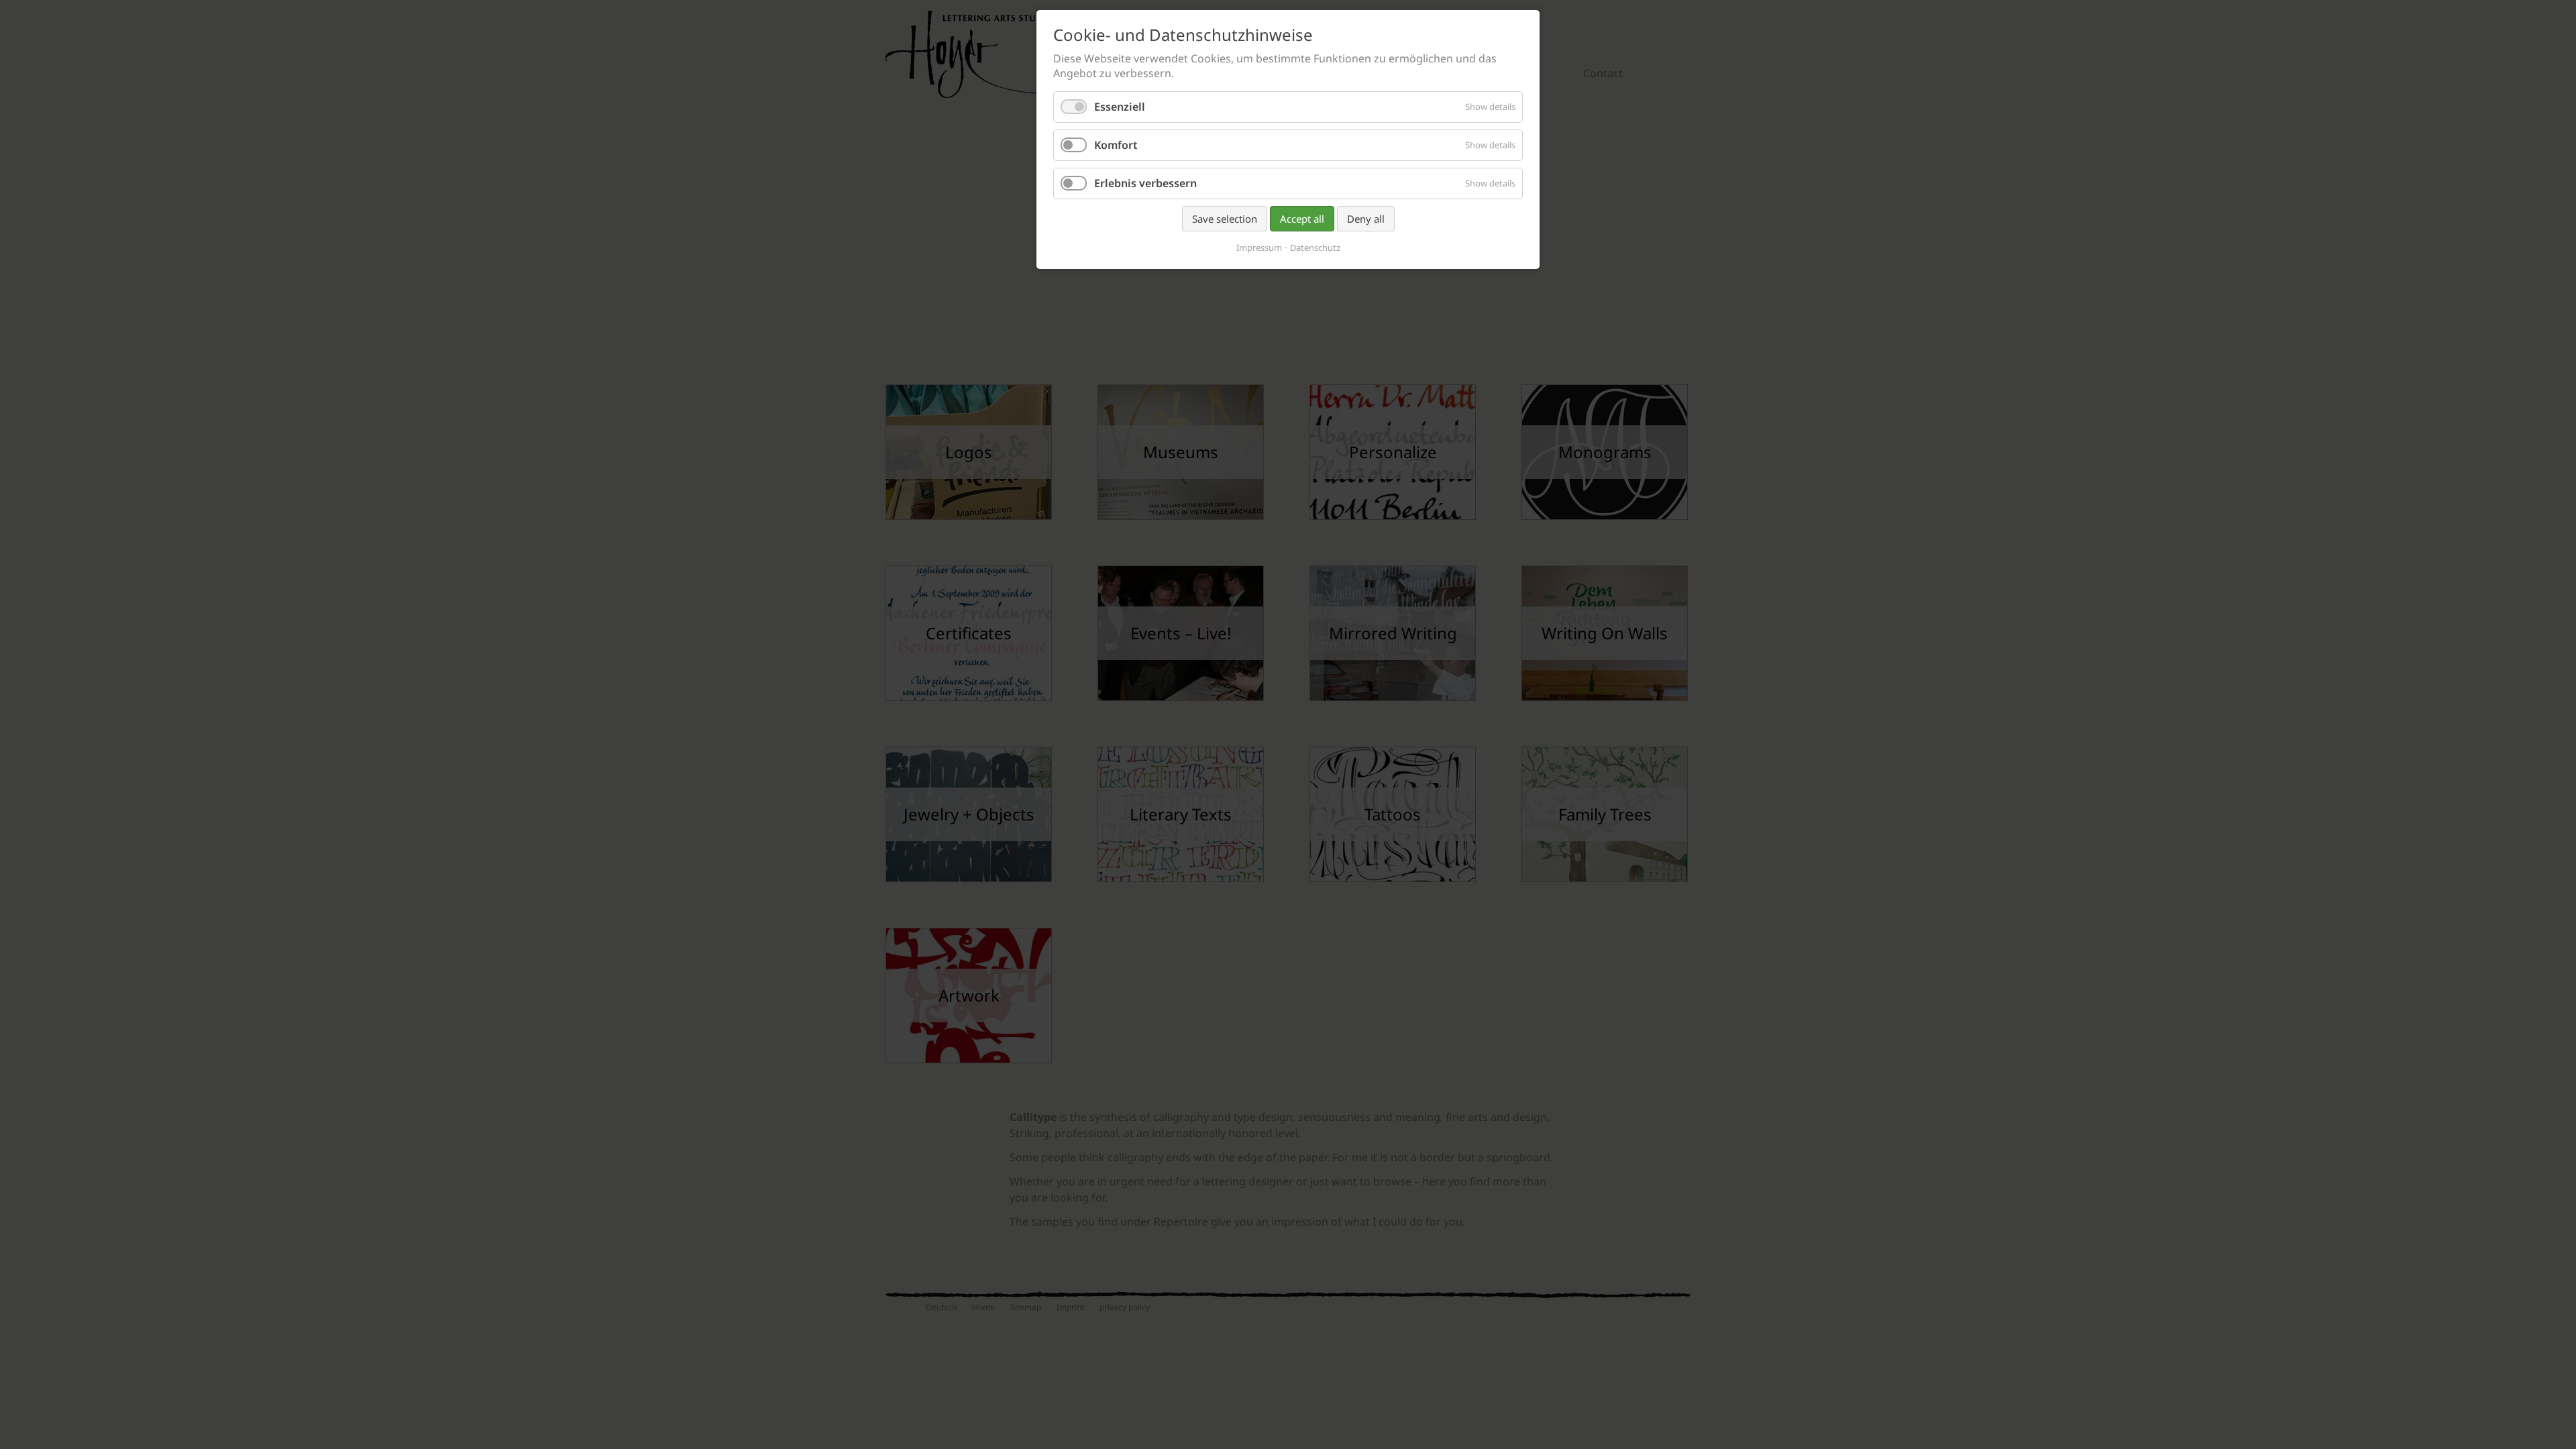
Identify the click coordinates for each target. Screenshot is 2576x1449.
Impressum (1259, 248)
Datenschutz (1315, 248)
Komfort (1116, 145)
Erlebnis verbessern (1145, 183)
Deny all (1366, 219)
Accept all (1302, 219)
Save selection (1225, 219)
